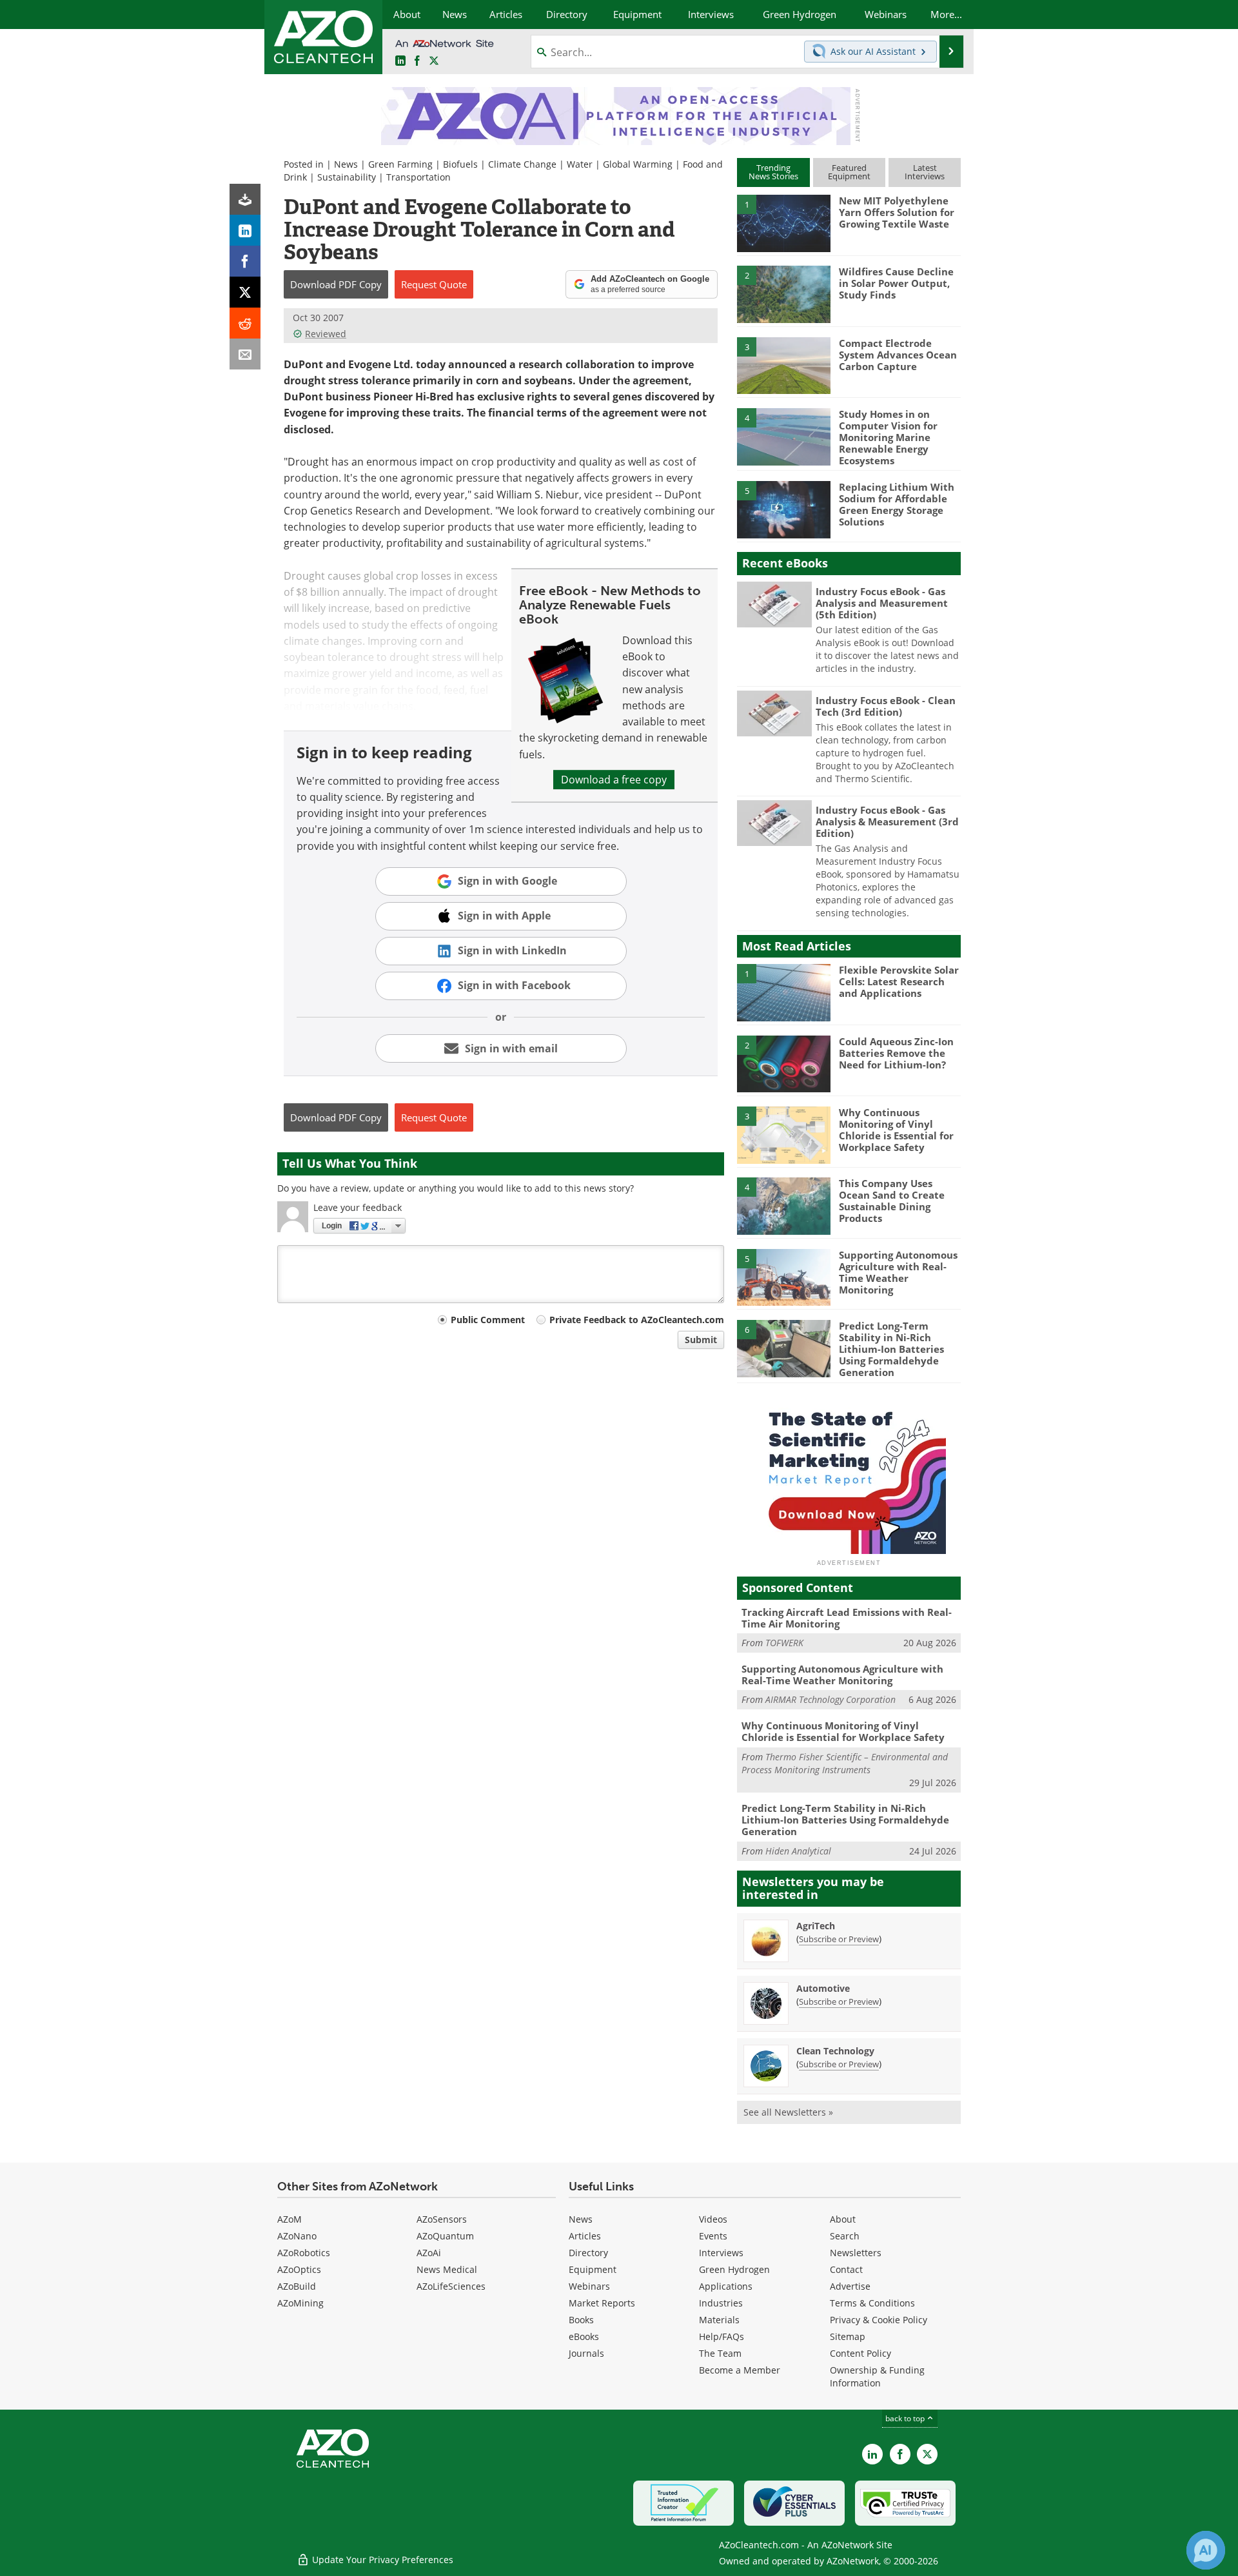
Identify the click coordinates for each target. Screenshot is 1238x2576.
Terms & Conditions (872, 2303)
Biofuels (460, 164)
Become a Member (740, 2370)
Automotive (823, 1988)
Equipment (593, 2269)
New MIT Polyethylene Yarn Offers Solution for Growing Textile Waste (897, 212)
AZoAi (429, 2253)
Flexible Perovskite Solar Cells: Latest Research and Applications (899, 981)
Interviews (721, 2253)
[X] (245, 292)
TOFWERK (784, 1643)
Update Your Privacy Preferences (381, 2560)
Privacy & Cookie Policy (879, 2320)
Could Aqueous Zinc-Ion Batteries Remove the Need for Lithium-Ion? (896, 1053)
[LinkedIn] (245, 230)
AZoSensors (442, 2219)
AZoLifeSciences (451, 2286)
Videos (713, 2219)
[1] (783, 222)
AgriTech (816, 1926)
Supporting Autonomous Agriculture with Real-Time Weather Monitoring (898, 1272)
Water (580, 164)
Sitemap (848, 2336)
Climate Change (522, 164)
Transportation (418, 177)
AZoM (290, 2219)
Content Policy (860, 2353)
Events (713, 2236)
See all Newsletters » (788, 2112)
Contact (846, 2269)
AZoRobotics (304, 2253)
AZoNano (297, 2236)
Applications (726, 2286)
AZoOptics (299, 2269)
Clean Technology (835, 2051)
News (346, 164)
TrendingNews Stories (773, 172)
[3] (783, 364)
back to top (906, 2418)
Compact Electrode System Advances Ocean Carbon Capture (898, 355)
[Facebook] (245, 261)
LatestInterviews (925, 172)
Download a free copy (614, 780)
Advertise (850, 2286)
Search (845, 2236)
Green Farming (400, 164)
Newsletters (856, 2253)
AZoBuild (297, 2286)
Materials (719, 2320)
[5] (783, 509)
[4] (783, 436)
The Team (720, 2353)
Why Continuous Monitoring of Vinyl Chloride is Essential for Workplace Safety (896, 1130)
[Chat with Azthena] (1206, 2550)
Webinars (589, 2286)
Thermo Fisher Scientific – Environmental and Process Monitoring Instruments (845, 1763)
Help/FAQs (722, 2336)
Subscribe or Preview (839, 1939)
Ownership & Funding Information (877, 2376)
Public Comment (488, 1320)
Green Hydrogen (734, 2269)
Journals (586, 2353)
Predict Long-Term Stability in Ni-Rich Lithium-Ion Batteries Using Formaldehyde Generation (891, 1349)
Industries (721, 2303)
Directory (588, 2253)
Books (581, 2320)
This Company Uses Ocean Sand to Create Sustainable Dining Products (892, 1201)
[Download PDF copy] (245, 199)
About (843, 2219)
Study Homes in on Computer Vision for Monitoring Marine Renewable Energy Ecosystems (888, 437)
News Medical (447, 2269)
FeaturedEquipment (849, 172)
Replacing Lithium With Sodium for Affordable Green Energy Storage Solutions (897, 504)
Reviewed (326, 334)
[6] (783, 1348)
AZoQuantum (445, 2236)
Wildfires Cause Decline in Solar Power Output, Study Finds (896, 283)
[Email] (245, 354)
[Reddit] (245, 323)
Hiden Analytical (798, 1851)
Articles (585, 2236)
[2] (783, 293)
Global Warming (638, 164)
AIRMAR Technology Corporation (830, 1699)
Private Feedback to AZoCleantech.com (637, 1320)
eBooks (584, 2336)
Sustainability (347, 177)
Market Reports (602, 2303)
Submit (701, 1340)
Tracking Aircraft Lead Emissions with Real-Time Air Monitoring (847, 1618)
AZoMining (300, 2303)
